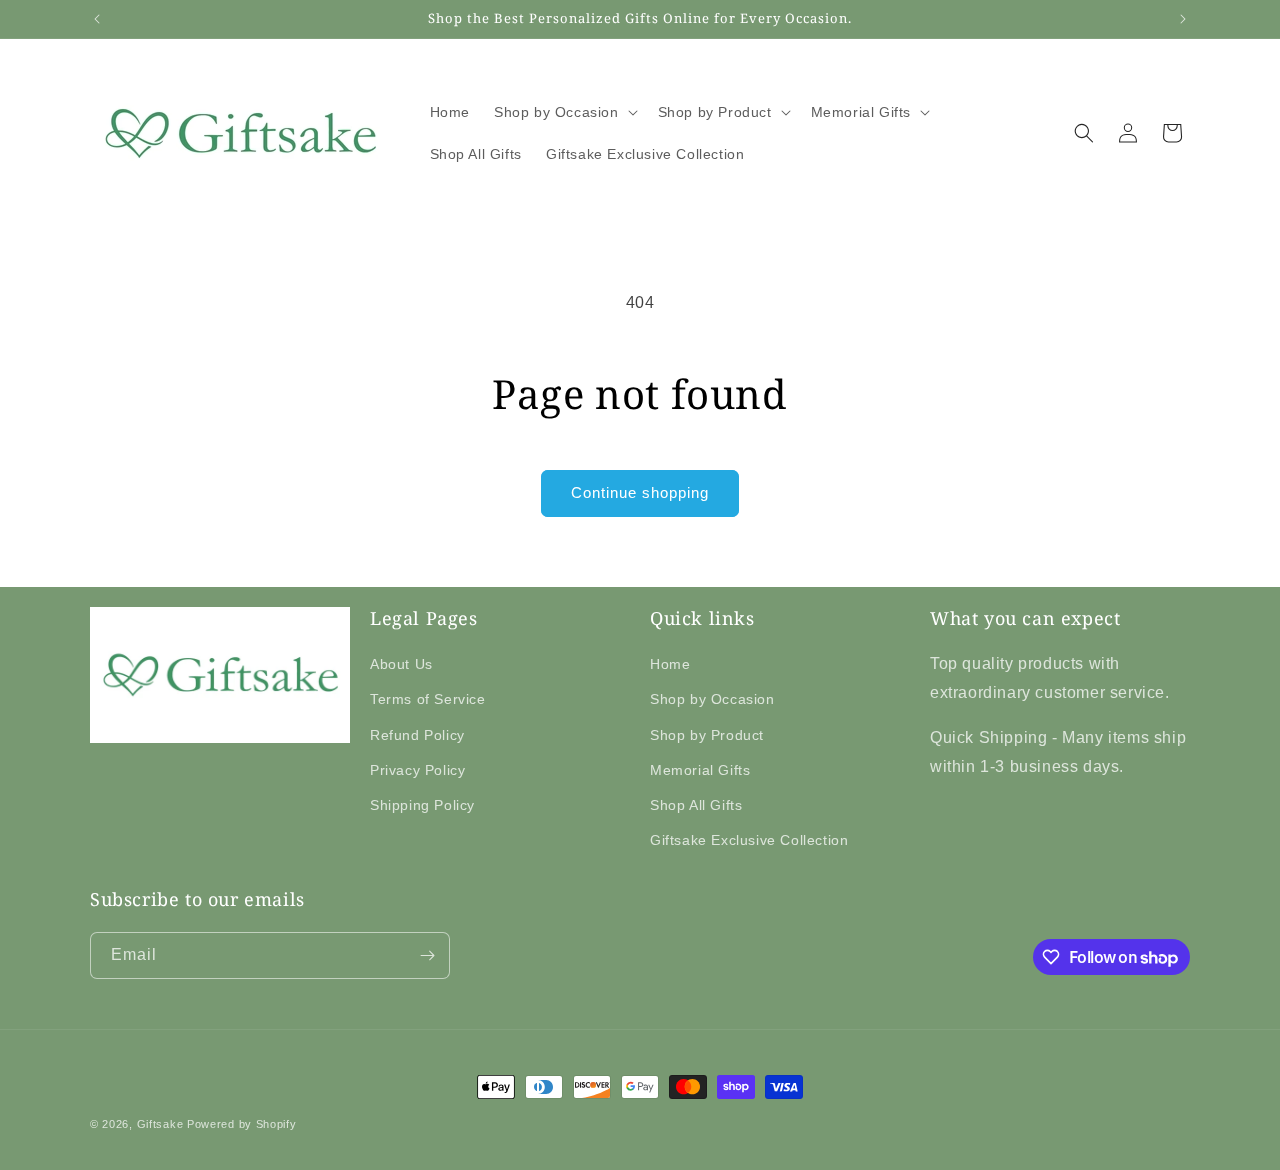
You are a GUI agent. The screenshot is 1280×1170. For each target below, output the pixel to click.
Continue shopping (640, 492)
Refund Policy (417, 735)
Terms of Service (428, 699)
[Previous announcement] (97, 19)
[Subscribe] (427, 955)
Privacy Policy (417, 770)
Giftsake (160, 1124)
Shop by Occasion (712, 699)
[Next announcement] (1183, 19)
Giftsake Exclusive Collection (749, 840)
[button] (564, 112)
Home (670, 664)
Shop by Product (707, 735)
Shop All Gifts (696, 805)
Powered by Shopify (242, 1124)
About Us (401, 664)
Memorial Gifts (700, 770)
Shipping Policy (422, 805)
